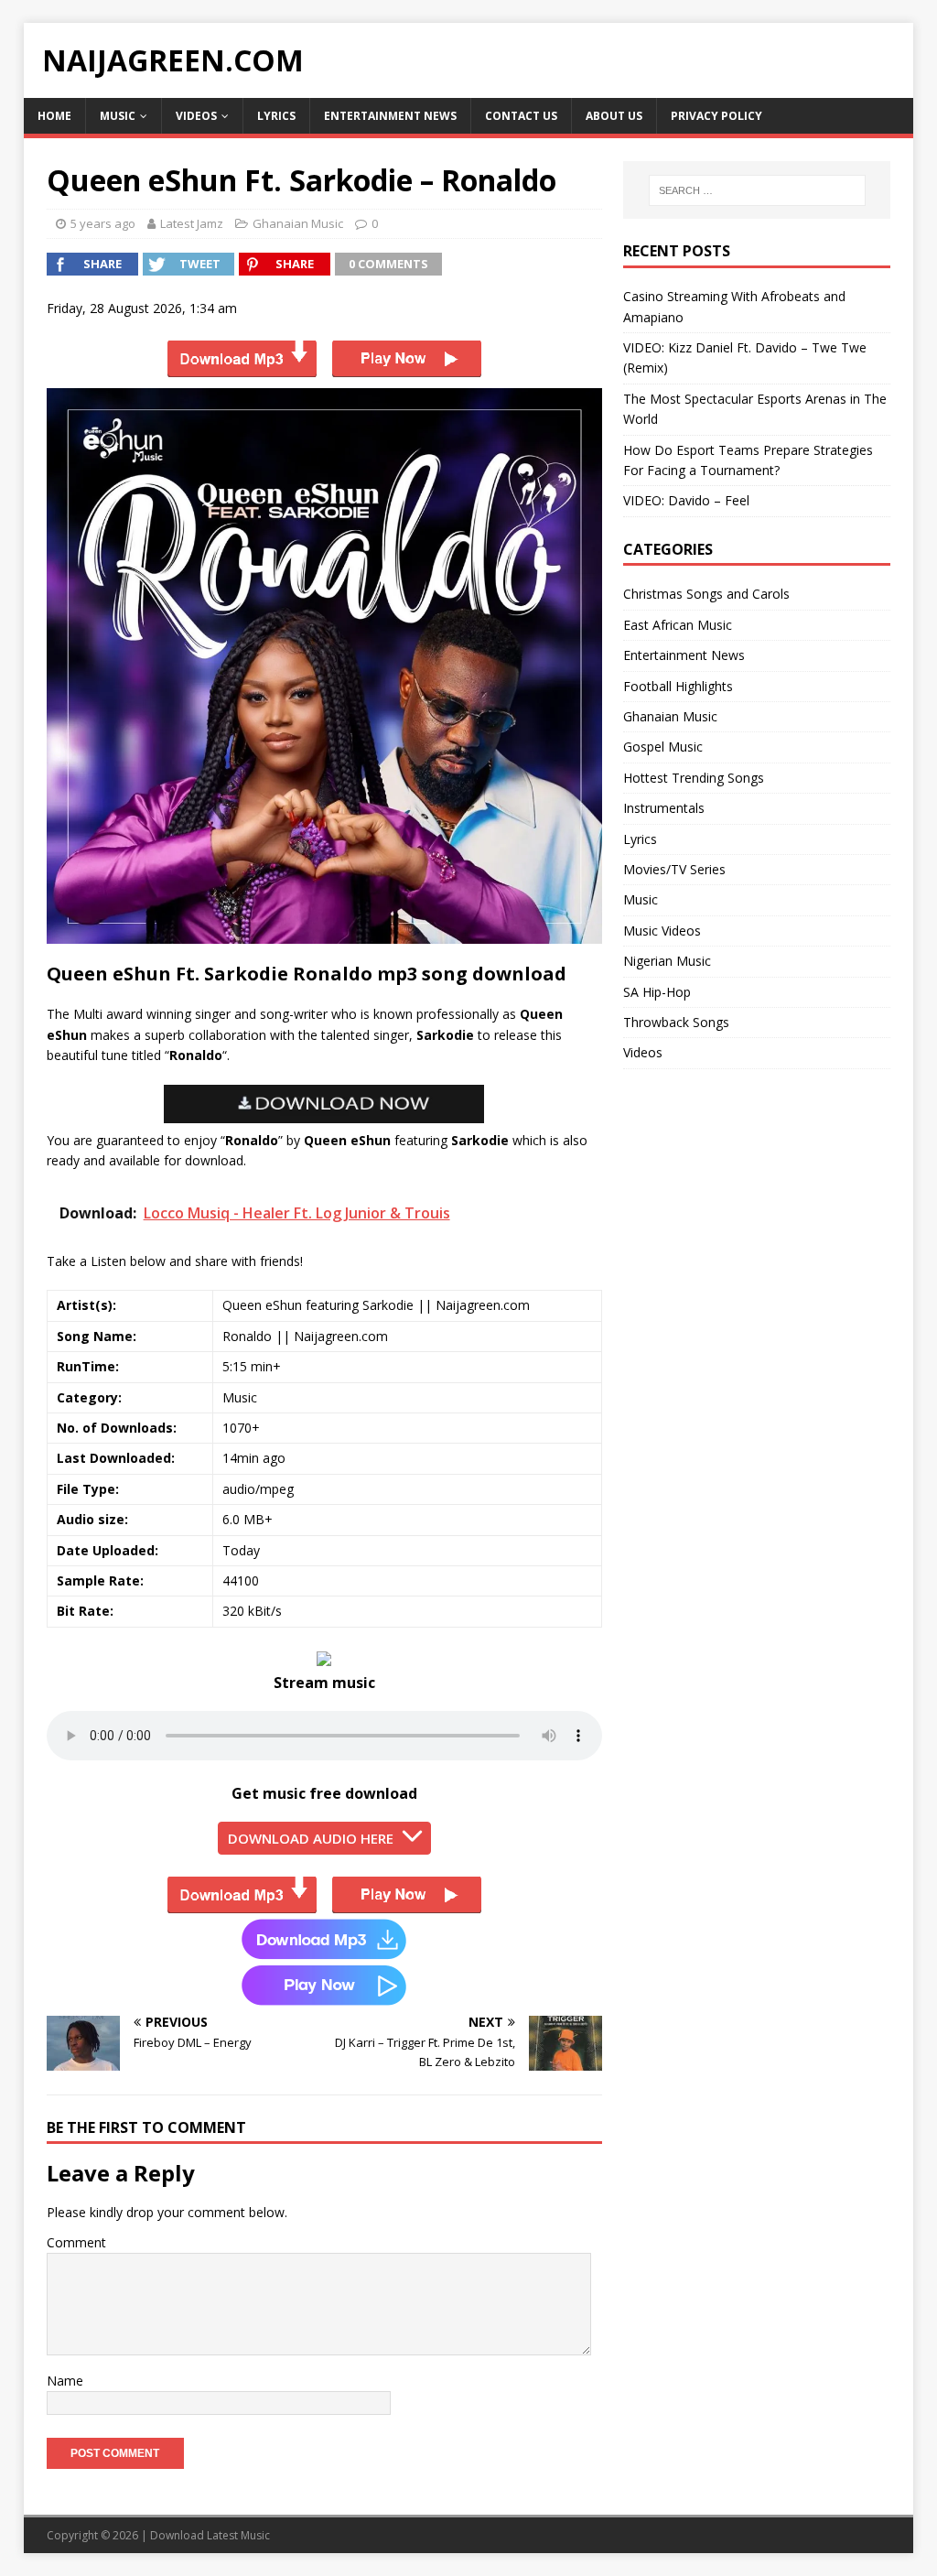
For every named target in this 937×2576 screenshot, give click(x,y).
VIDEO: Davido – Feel (686, 500)
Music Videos (662, 931)
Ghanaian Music (298, 223)
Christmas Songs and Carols (706, 594)
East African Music (678, 625)
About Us (614, 116)
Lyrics (276, 116)
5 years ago (103, 223)
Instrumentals (664, 808)
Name (65, 2381)
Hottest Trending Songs (694, 778)
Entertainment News (390, 116)
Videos (196, 116)
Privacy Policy (716, 116)
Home (54, 116)
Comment (76, 2242)
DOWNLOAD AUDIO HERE (311, 1838)
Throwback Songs (676, 1022)
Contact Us (521, 116)
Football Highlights (678, 686)
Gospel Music (663, 747)
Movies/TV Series (674, 869)
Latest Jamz (192, 223)
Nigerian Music (667, 961)
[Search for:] (757, 190)
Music (118, 116)
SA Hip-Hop (657, 992)
